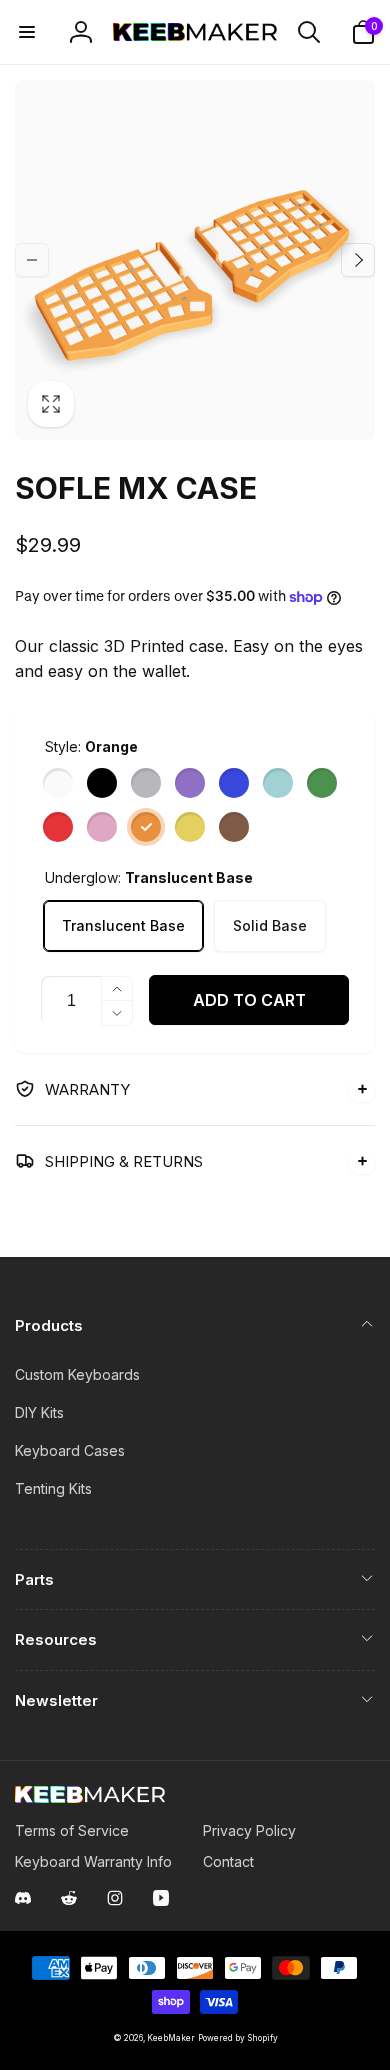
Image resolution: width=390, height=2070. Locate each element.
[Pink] (102, 827)
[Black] (102, 783)
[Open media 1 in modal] (195, 260)
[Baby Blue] (278, 783)
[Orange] (146, 827)
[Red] (58, 827)
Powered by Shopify (238, 2038)
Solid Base (270, 925)
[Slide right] (358, 260)
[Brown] (234, 827)
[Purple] (190, 783)
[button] (27, 32)
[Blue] (234, 783)
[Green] (322, 783)
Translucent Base (123, 925)
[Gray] (146, 783)
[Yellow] (190, 827)
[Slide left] (32, 260)
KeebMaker (171, 2038)
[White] (58, 783)
